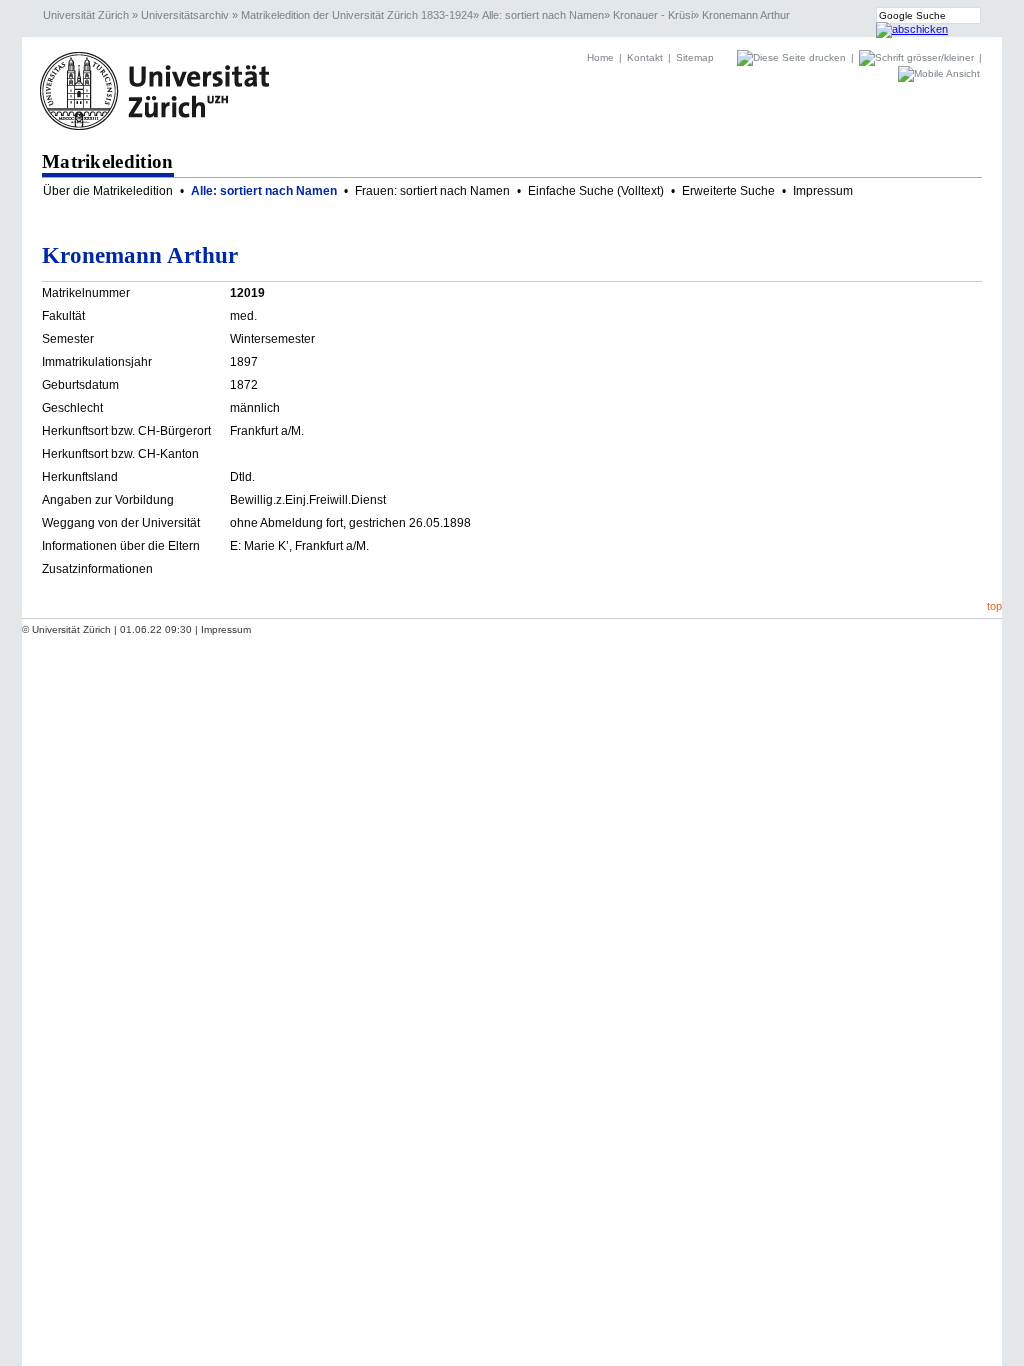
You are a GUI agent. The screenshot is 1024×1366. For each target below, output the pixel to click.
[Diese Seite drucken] (793, 57)
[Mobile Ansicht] (939, 73)
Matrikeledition (108, 161)
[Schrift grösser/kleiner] (918, 57)
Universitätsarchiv (185, 15)
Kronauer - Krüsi (653, 15)
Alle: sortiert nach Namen (543, 15)
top (994, 606)
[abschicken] (912, 29)
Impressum (823, 191)
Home (600, 57)
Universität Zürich (86, 15)
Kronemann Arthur (746, 15)
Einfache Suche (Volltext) (596, 191)
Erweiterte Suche (728, 191)
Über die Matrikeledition (108, 191)
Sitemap (695, 57)
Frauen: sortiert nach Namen (432, 191)
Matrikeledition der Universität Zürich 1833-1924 (357, 15)
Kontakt (645, 57)
